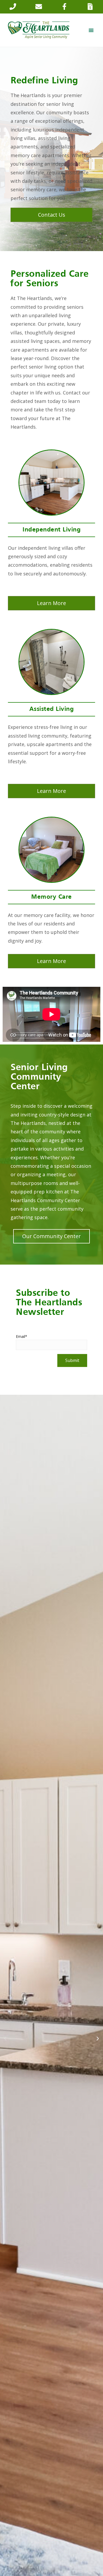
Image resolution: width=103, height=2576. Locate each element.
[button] (91, 30)
